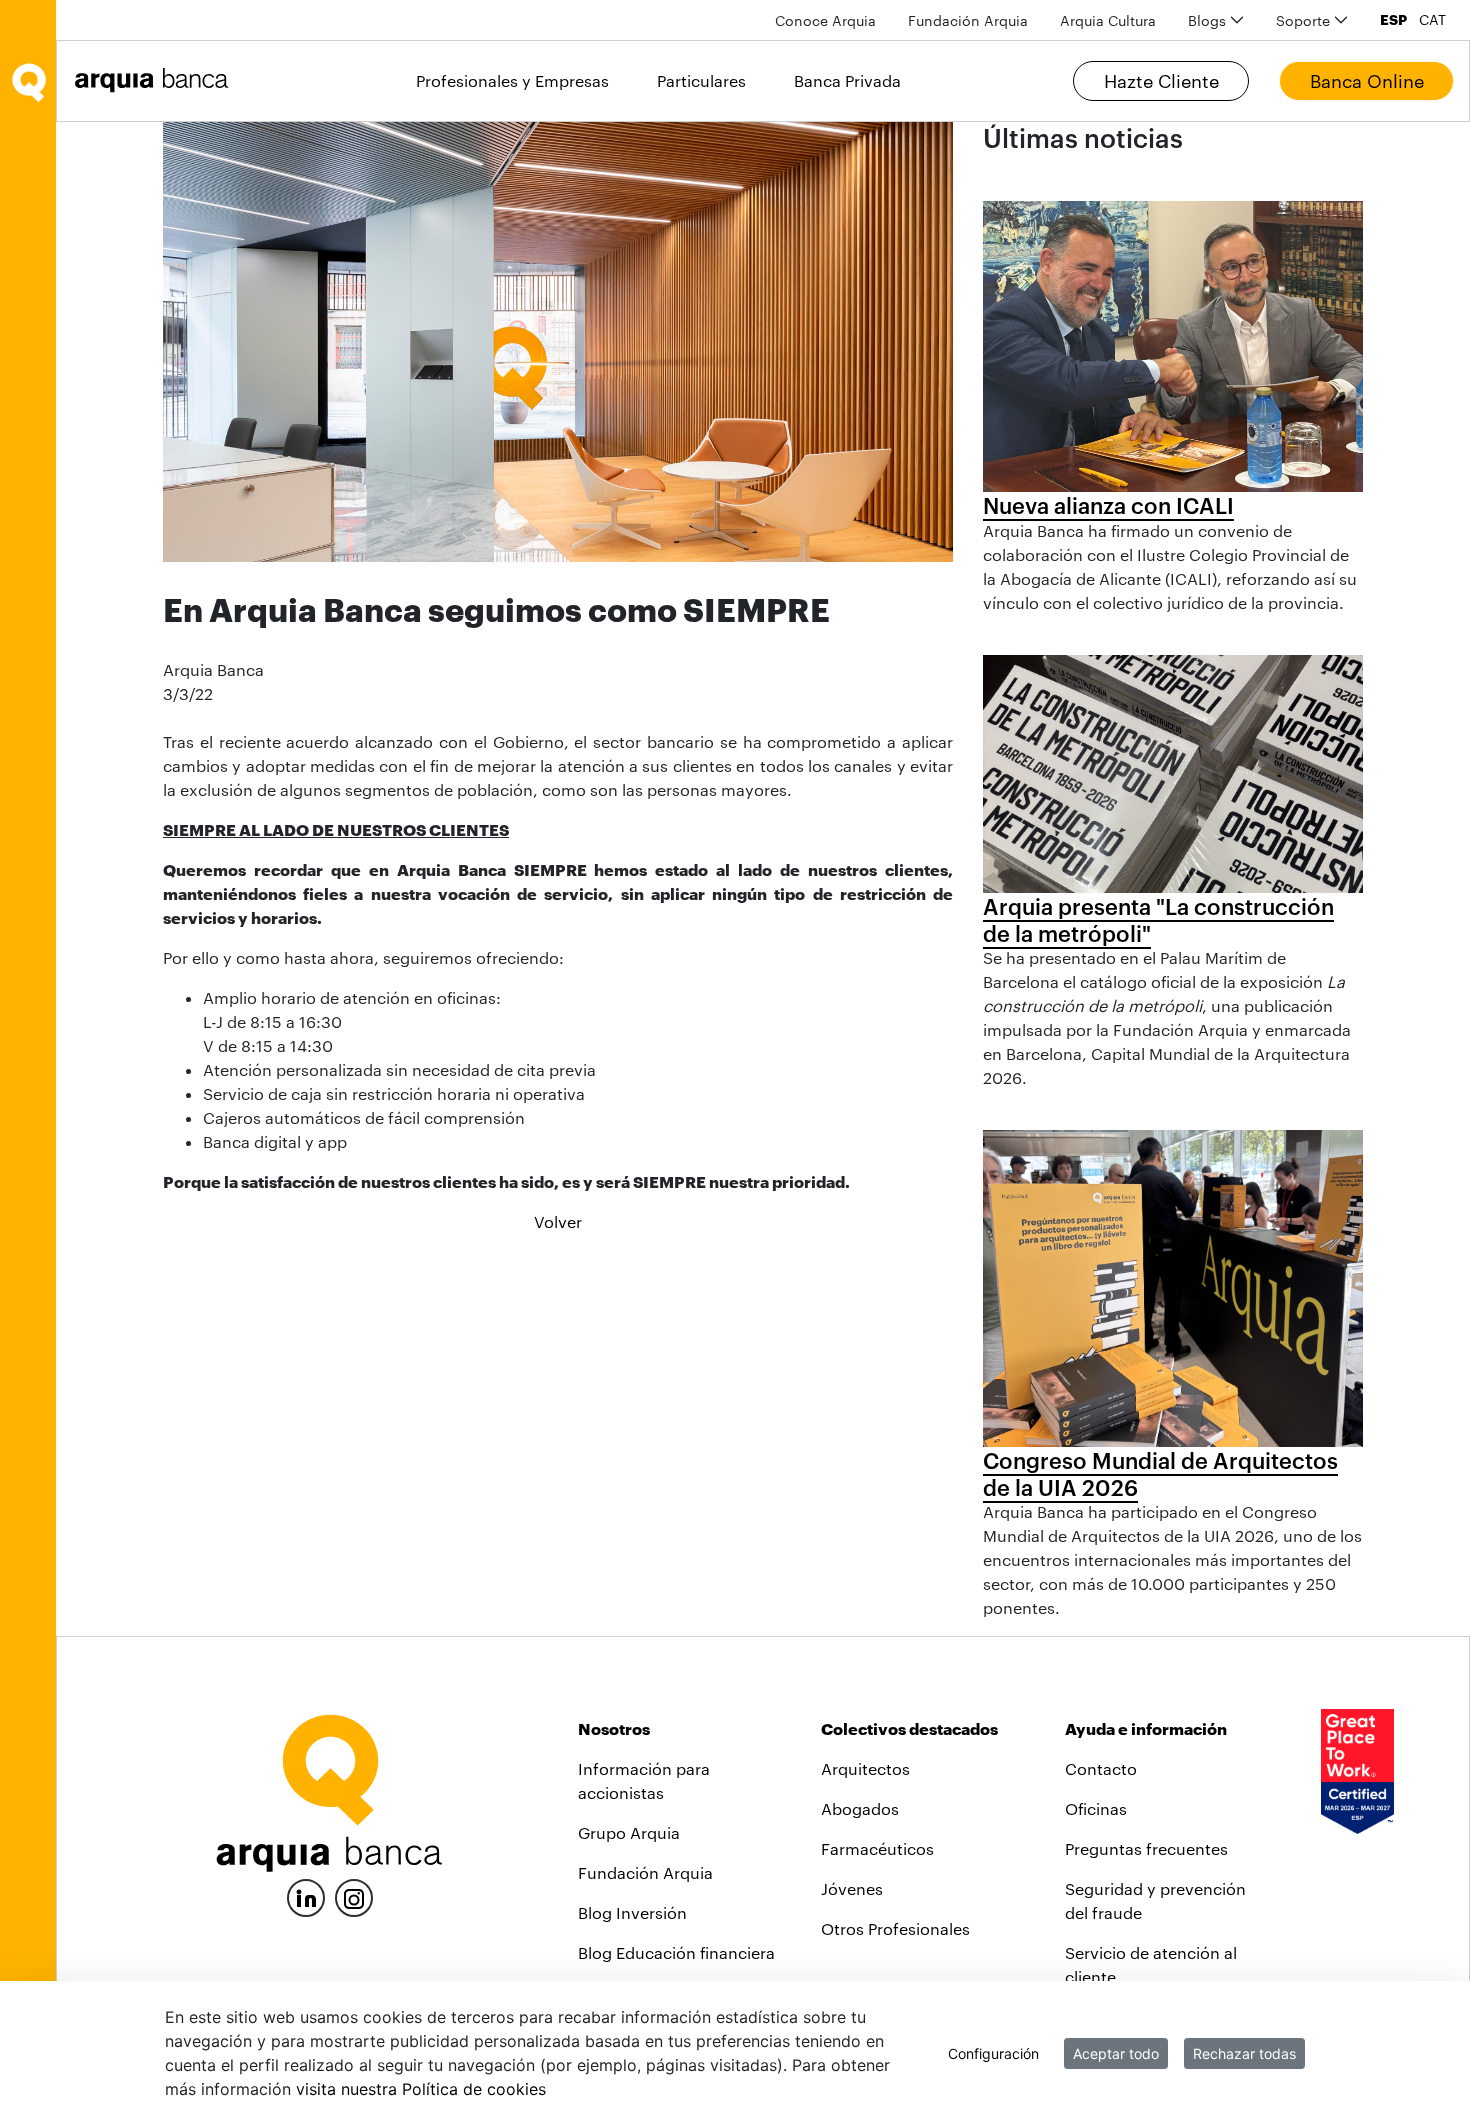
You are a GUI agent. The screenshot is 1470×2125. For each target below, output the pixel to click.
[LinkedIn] (306, 1895)
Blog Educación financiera (676, 1952)
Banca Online (1367, 81)
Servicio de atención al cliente (1151, 1964)
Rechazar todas (1244, 2053)
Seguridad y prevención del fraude (1155, 1900)
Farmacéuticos (877, 1848)
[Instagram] (354, 1896)
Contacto (1101, 1768)
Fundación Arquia (645, 1872)
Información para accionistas (644, 1780)
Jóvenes (852, 1888)
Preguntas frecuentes (1146, 1848)
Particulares (701, 80)
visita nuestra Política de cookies (421, 2089)
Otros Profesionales (895, 1928)
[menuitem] (825, 20)
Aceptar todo (1116, 2053)
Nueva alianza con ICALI (1108, 505)
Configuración (993, 2053)
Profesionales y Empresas (512, 80)
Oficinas (1096, 1808)
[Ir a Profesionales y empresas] (157, 80)
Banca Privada (847, 80)
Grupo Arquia (629, 1832)
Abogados (860, 1808)
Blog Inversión (632, 1912)
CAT (1432, 20)
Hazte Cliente (1161, 81)
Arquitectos (865, 1768)
